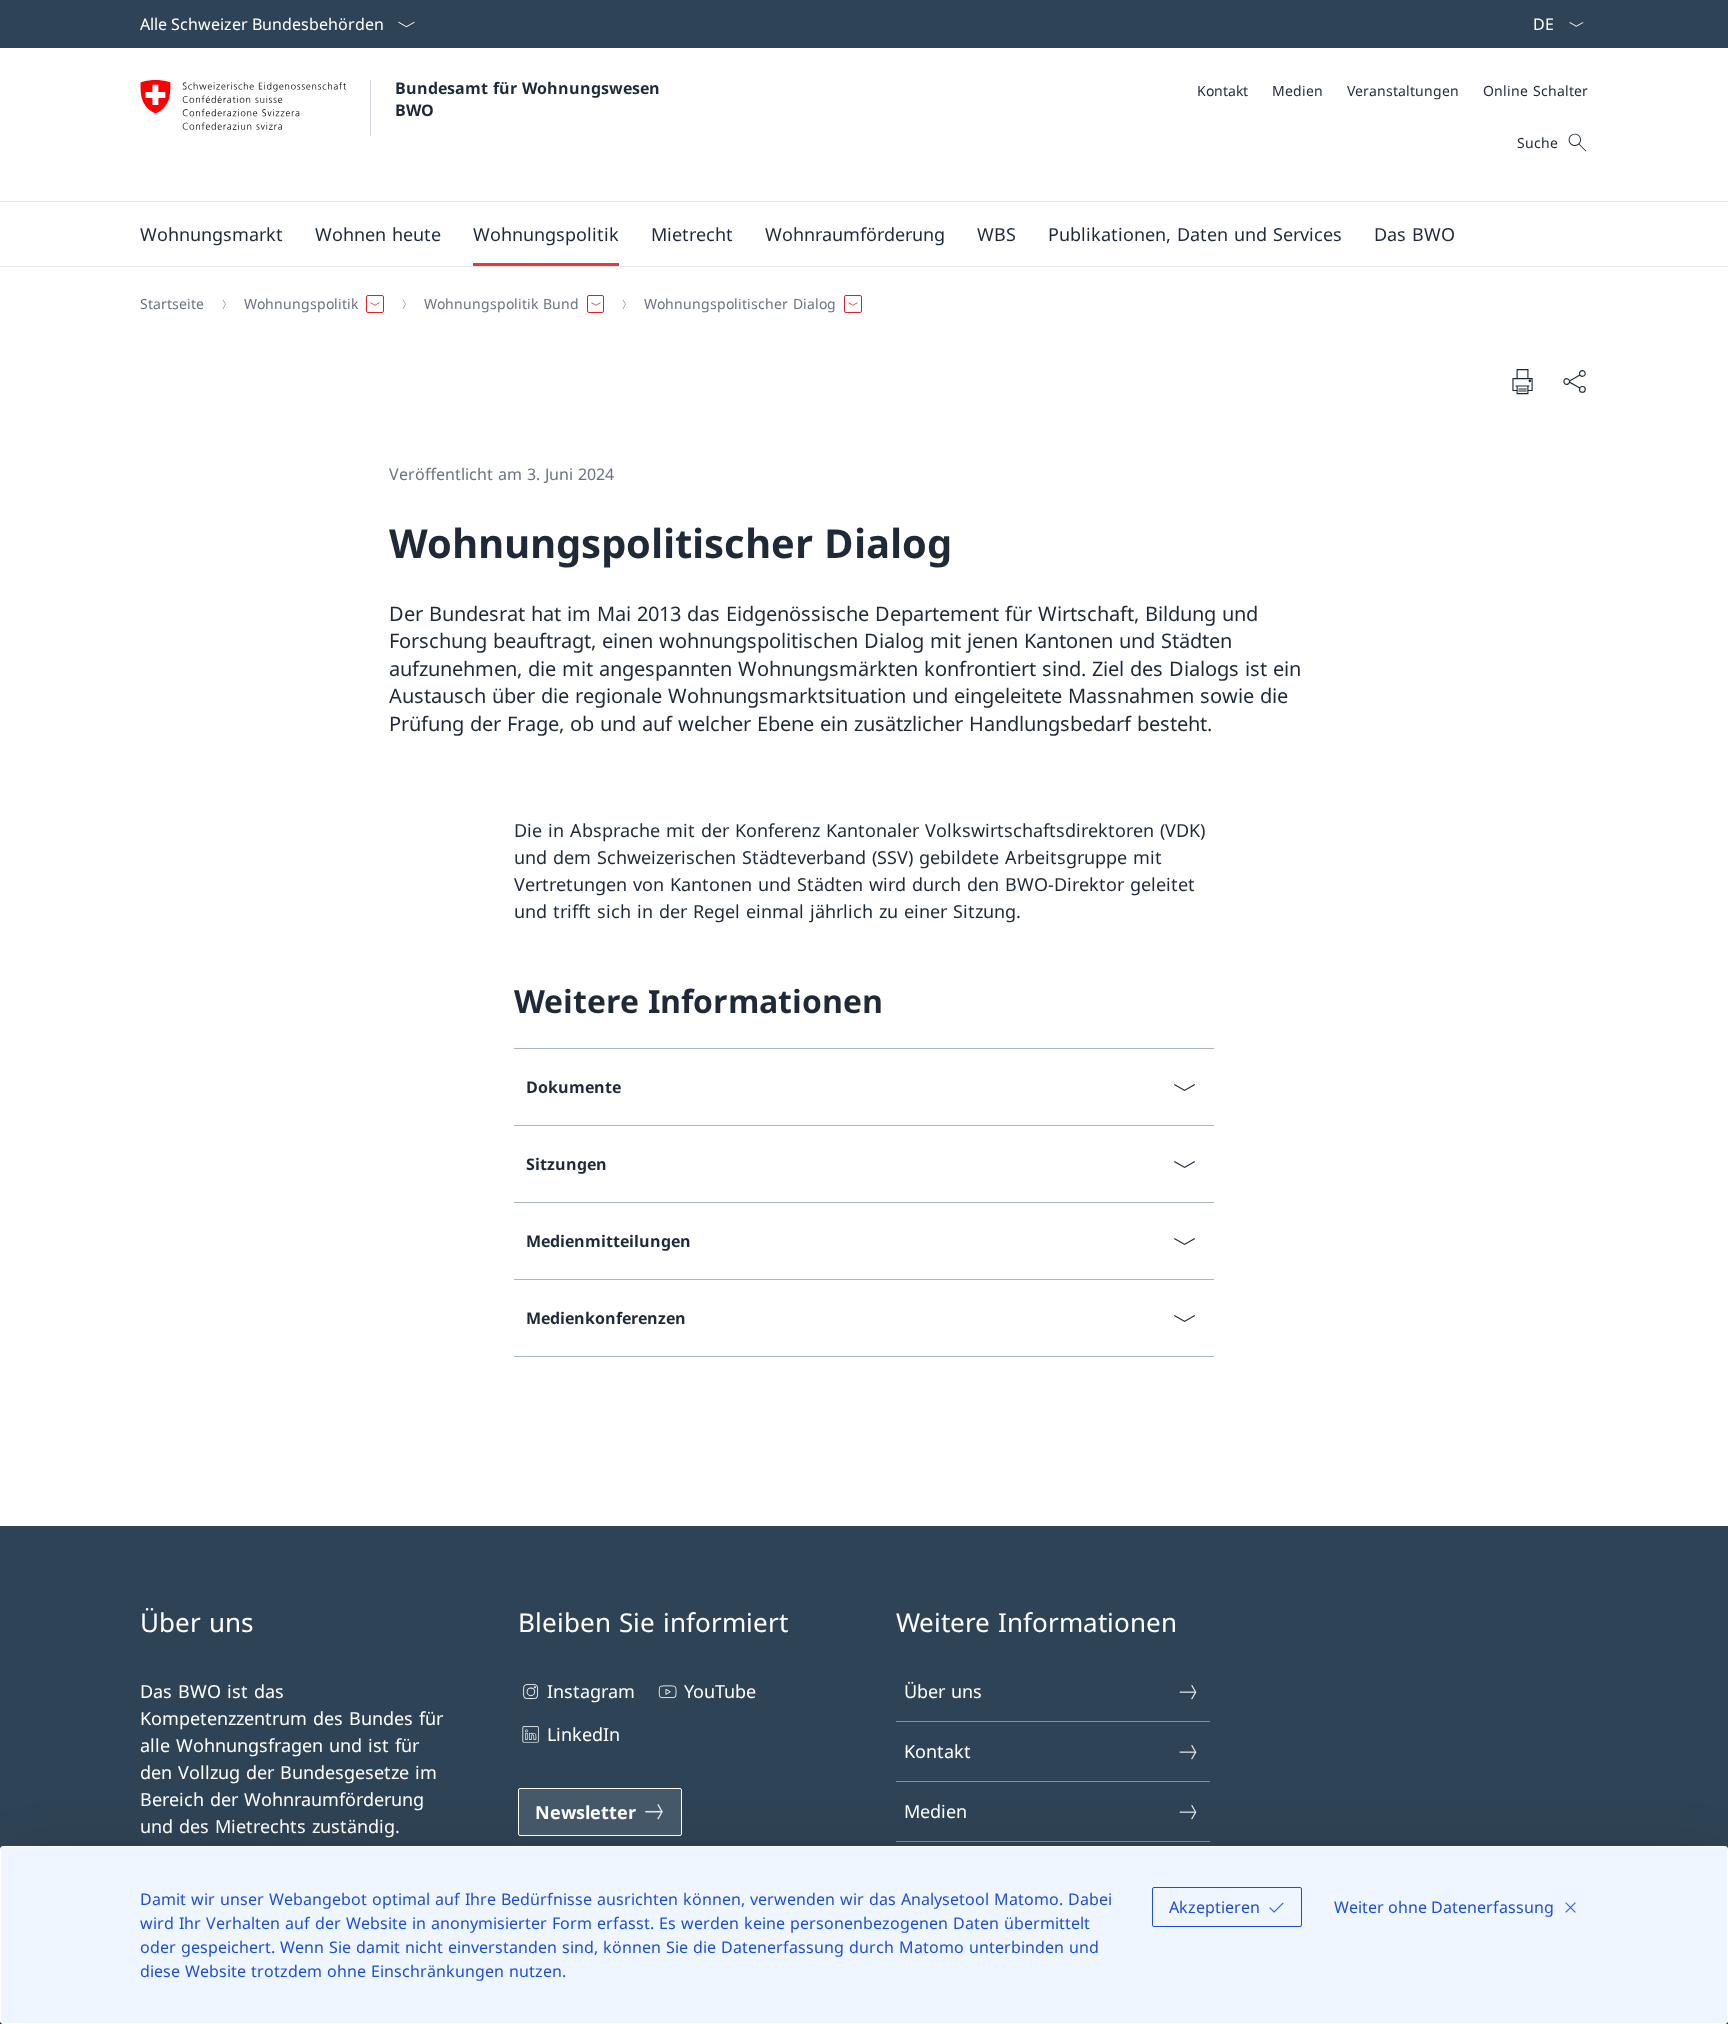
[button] (211, 234)
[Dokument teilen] (1574, 381)
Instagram (591, 1691)
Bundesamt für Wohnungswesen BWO (530, 99)
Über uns (943, 1691)
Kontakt (937, 1751)
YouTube (720, 1691)
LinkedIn (583, 1734)
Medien (935, 1811)
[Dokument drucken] (1522, 381)
